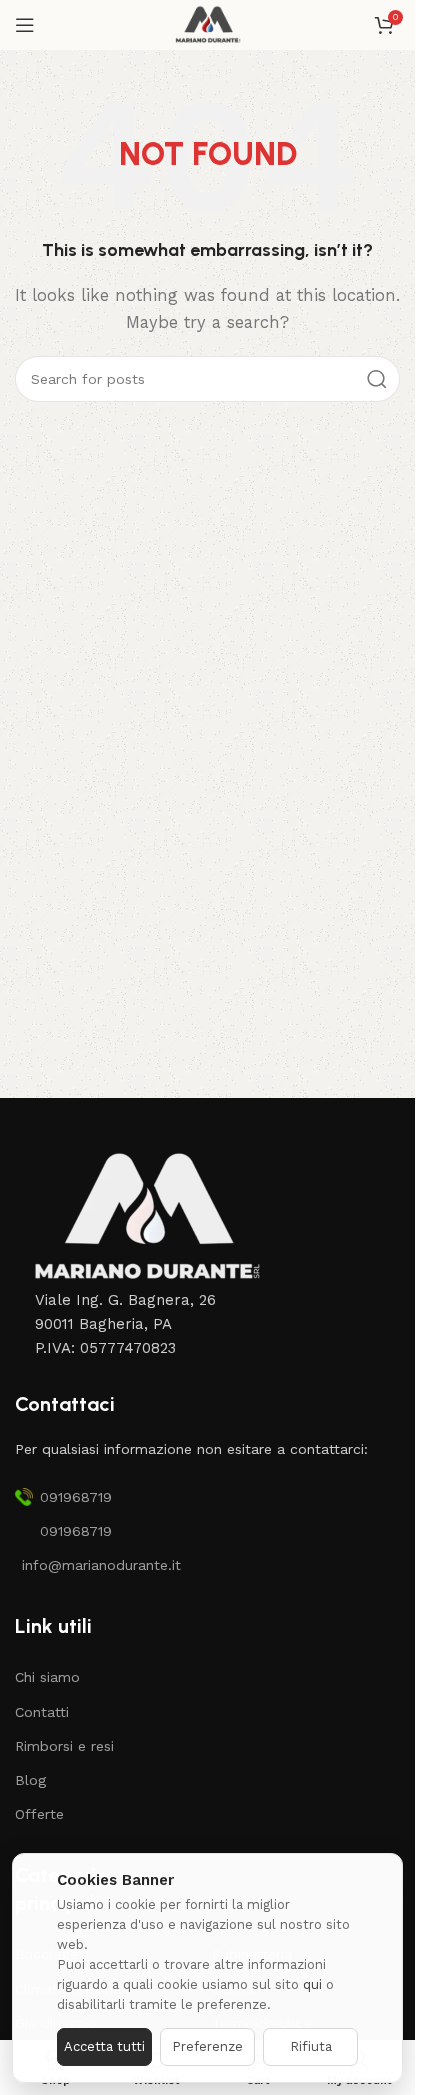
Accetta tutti (104, 2046)
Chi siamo (47, 1677)
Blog (30, 1780)
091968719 (76, 1497)
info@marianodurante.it (101, 1565)
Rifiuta (311, 2046)
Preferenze (207, 2046)
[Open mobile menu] (25, 25)
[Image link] (145, 1216)
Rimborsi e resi (64, 1746)
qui (312, 1984)
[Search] (377, 379)
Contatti (42, 1712)
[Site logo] (207, 24)
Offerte (39, 1814)
